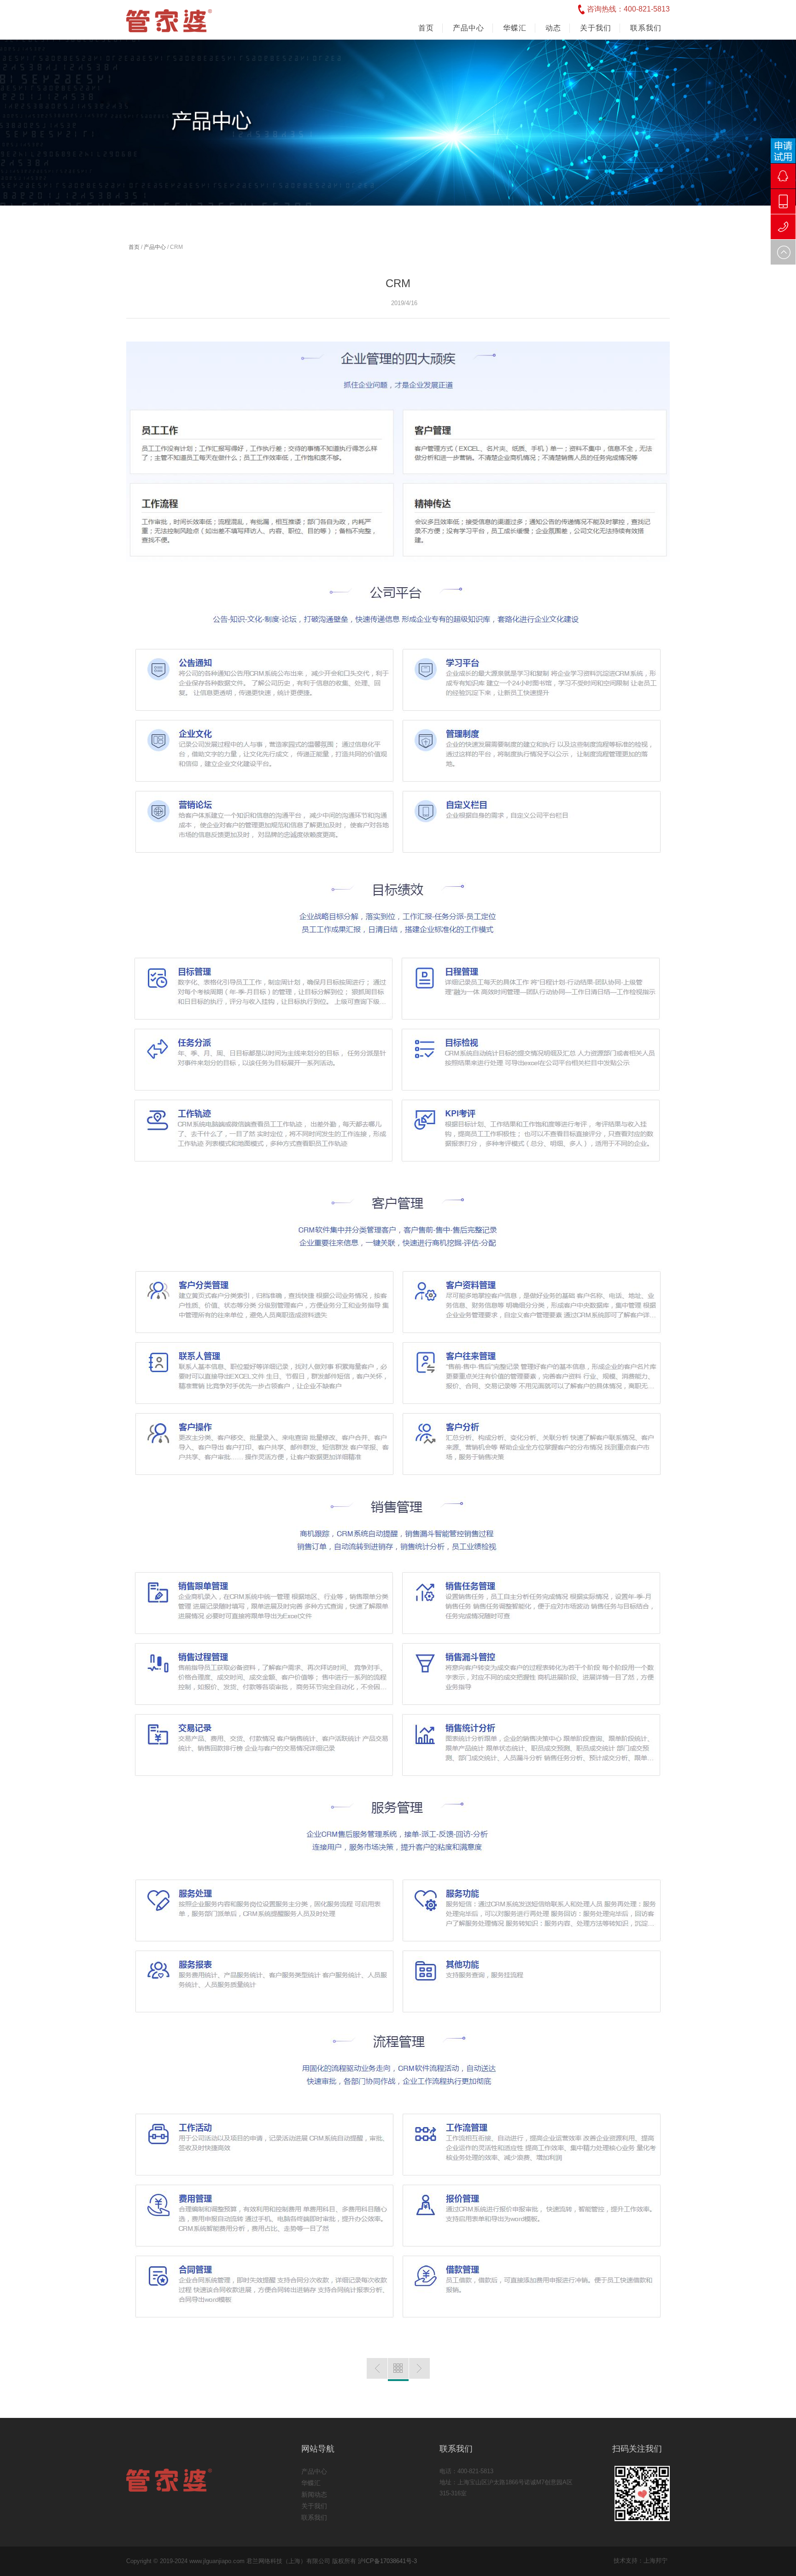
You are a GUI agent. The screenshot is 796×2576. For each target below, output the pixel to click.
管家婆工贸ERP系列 (377, 2368)
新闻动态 (314, 2494)
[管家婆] (169, 27)
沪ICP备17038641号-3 (387, 2561)
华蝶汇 (311, 2483)
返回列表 (398, 2370)
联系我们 (314, 2517)
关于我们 (314, 2506)
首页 (426, 28)
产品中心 (155, 247)
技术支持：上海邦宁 (641, 2561)
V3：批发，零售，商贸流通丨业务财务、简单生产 (419, 2368)
